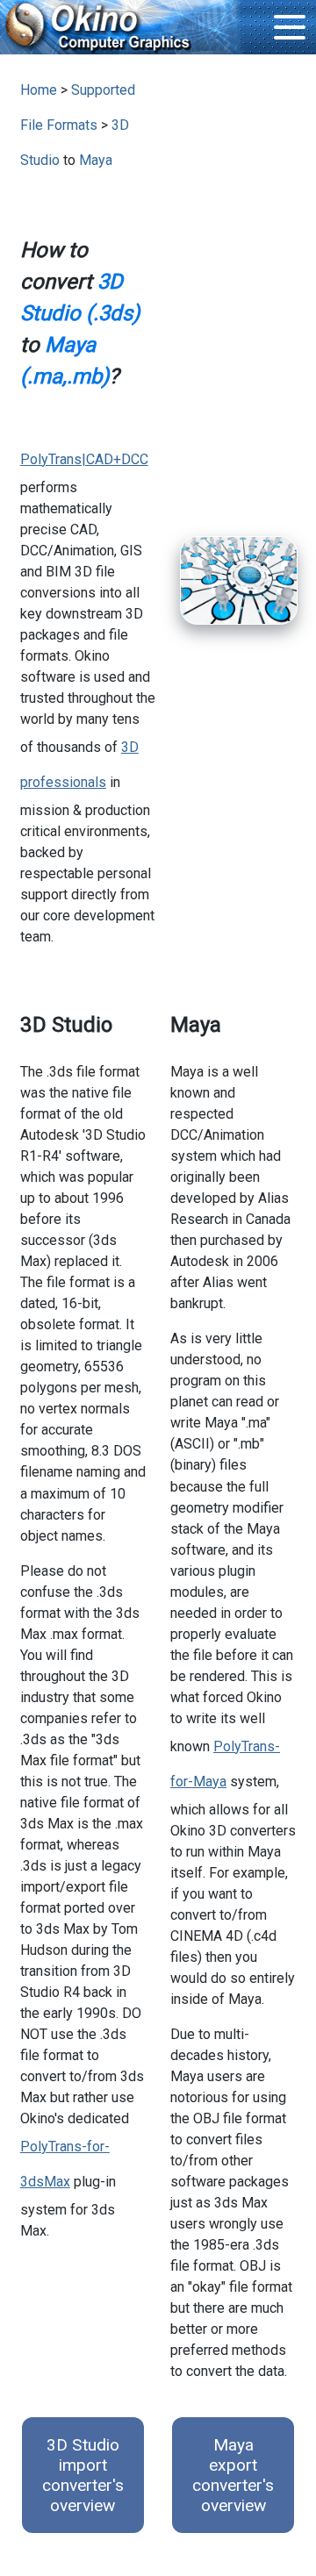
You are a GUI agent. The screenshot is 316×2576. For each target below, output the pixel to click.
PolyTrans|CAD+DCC (84, 459)
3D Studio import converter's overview (83, 2475)
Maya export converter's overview (233, 2475)
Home (39, 90)
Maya (96, 160)
